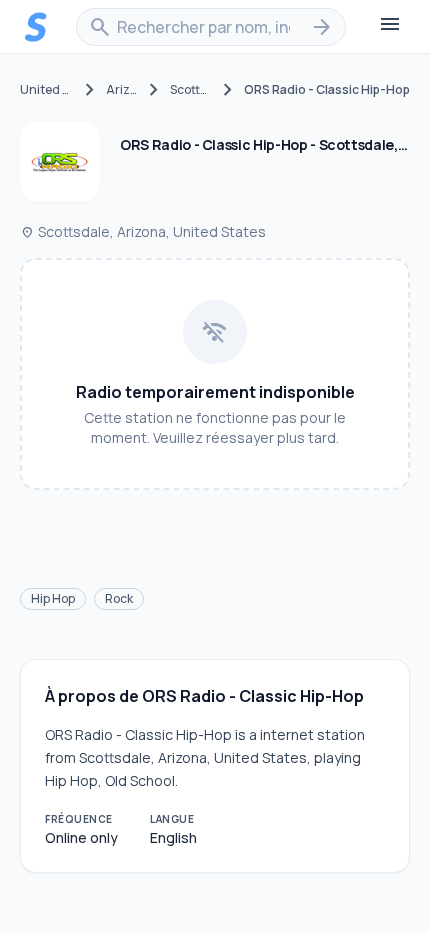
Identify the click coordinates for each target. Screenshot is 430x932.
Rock (119, 598)
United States (47, 90)
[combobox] (211, 27)
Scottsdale (191, 90)
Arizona (122, 90)
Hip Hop (53, 598)
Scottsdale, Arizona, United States (143, 231)
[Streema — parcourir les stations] (36, 27)
